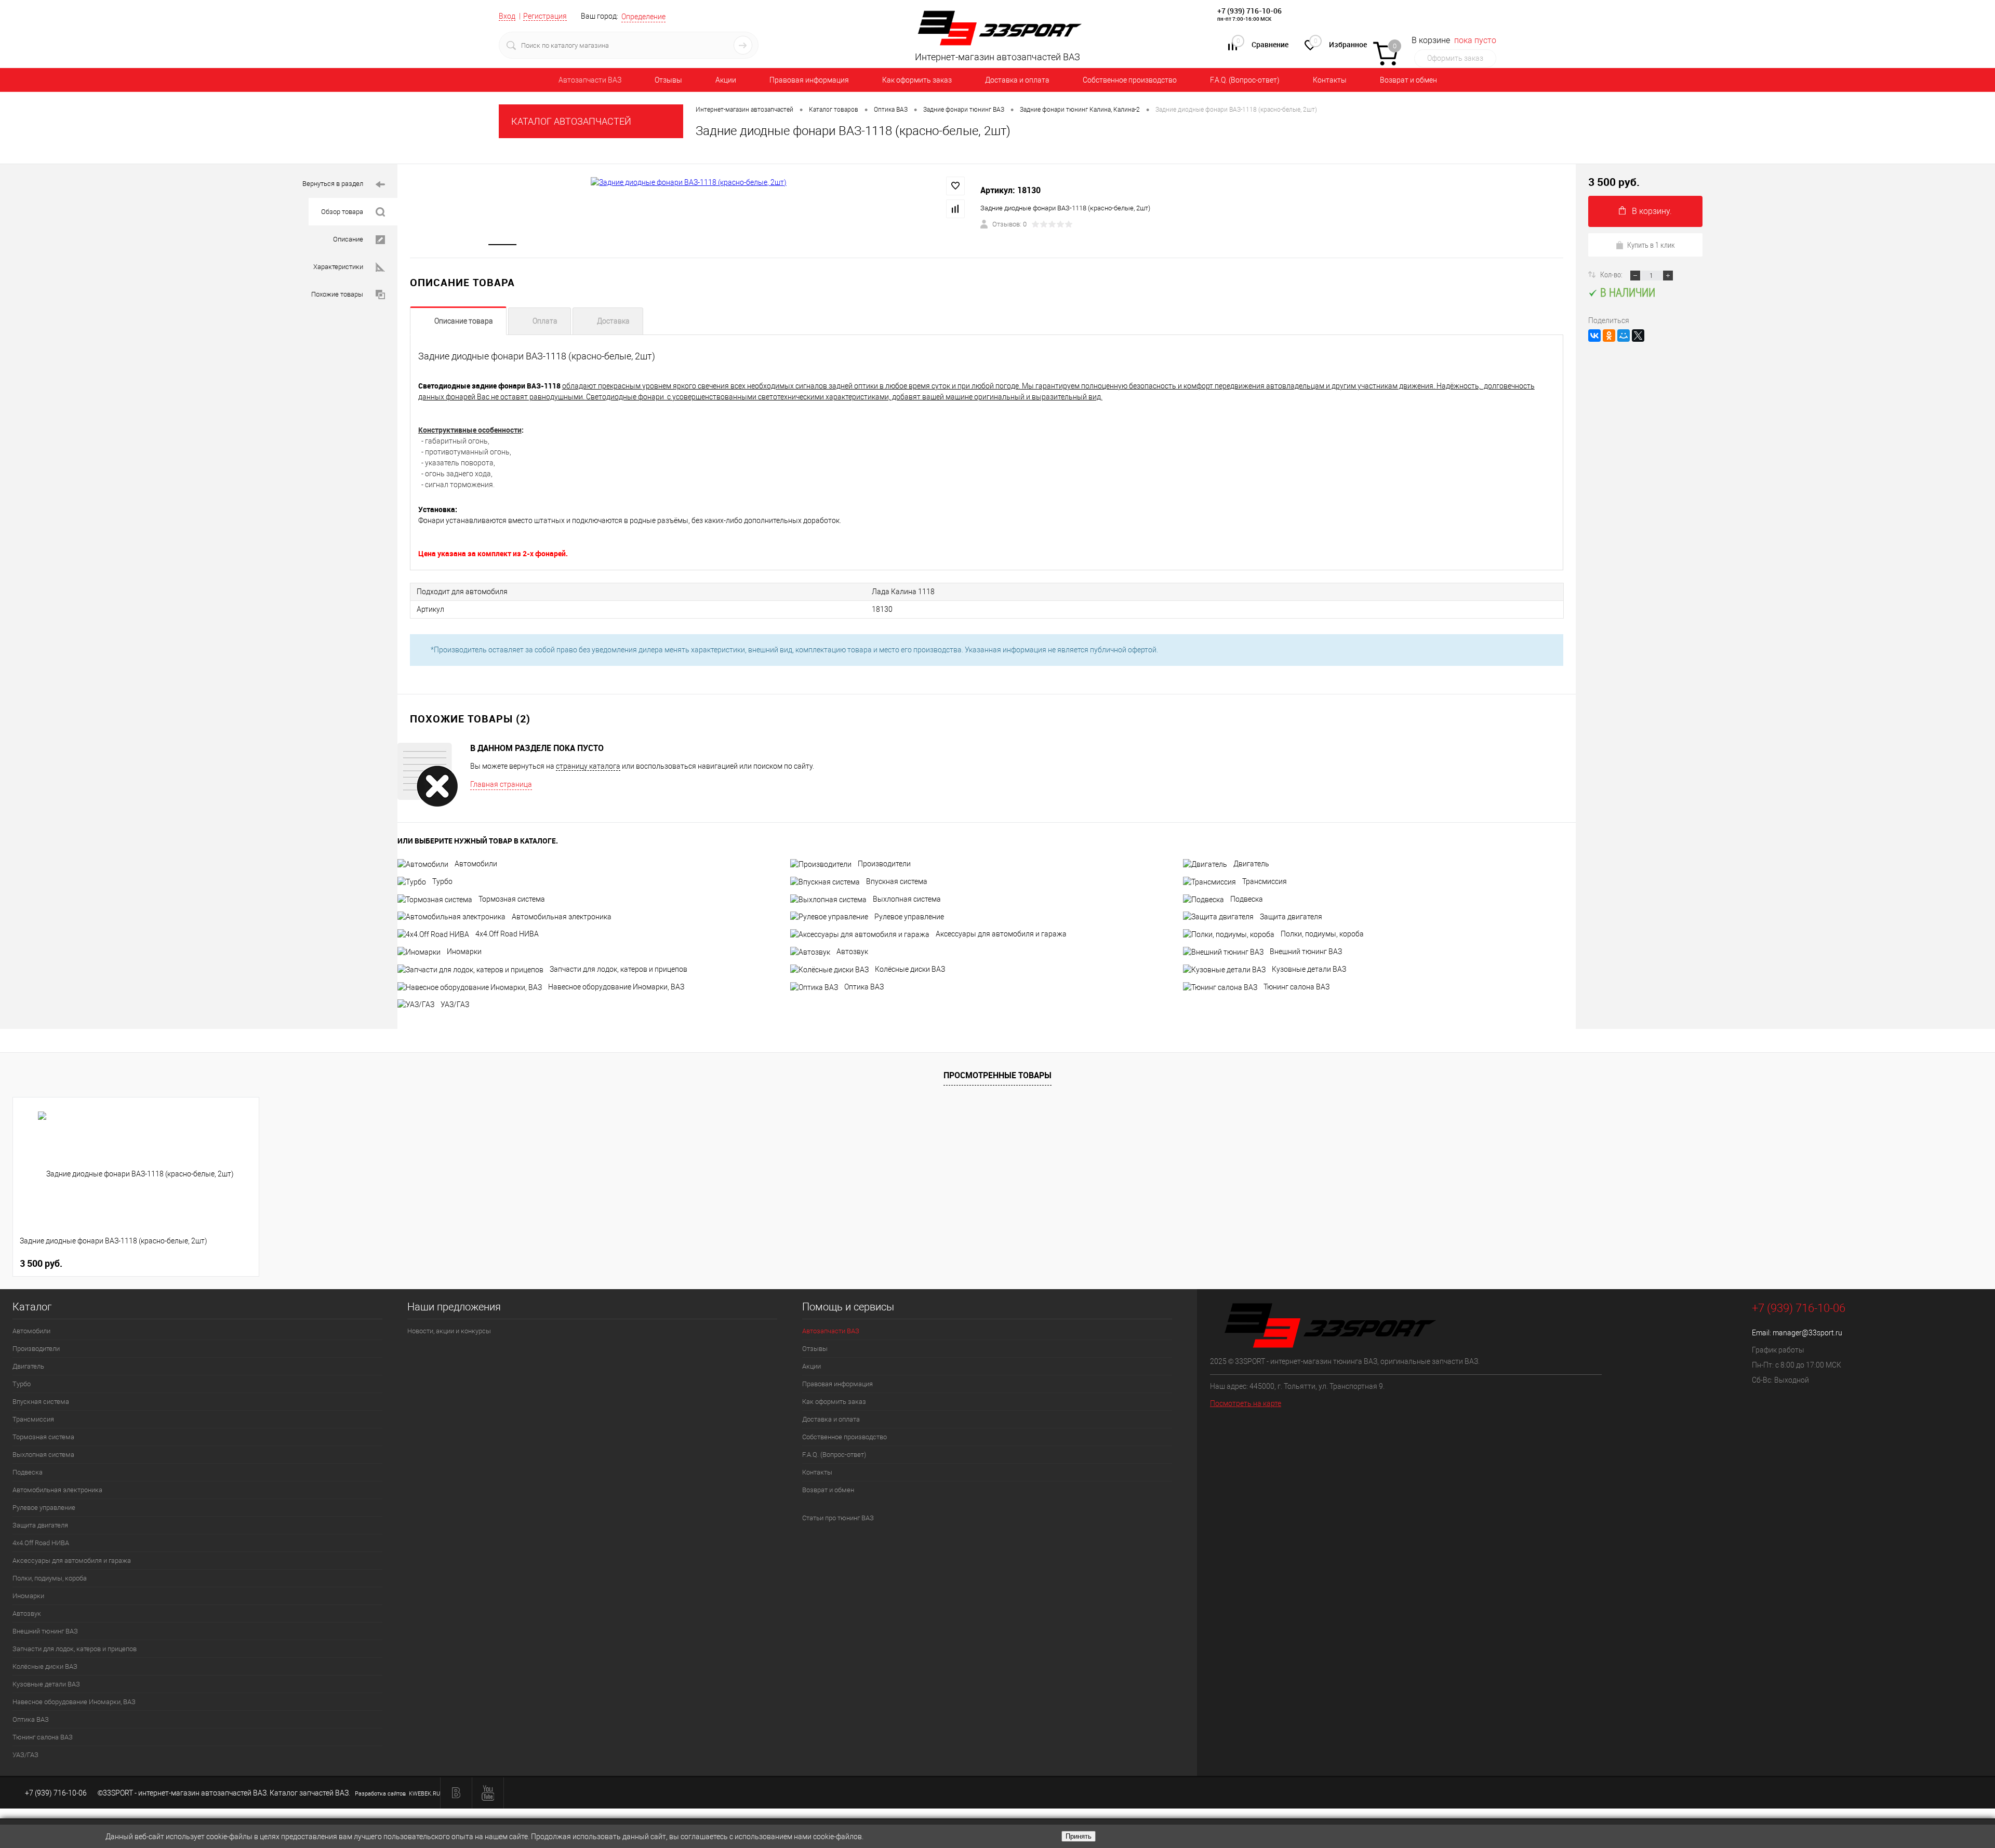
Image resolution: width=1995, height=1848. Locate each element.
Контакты (1330, 80)
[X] (1638, 336)
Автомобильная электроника (562, 917)
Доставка (613, 321)
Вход (507, 16)
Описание (348, 239)
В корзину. (1652, 211)
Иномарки (464, 952)
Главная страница (501, 784)
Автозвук (852, 952)
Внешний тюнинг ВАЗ (1306, 952)
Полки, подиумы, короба (1322, 934)
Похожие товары (337, 294)
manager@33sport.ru (1807, 1333)
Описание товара (464, 321)
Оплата (545, 321)
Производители (884, 864)
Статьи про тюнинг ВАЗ (838, 1518)
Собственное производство (1130, 80)
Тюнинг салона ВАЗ (1296, 987)
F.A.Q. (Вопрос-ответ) (1245, 80)
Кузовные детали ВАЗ (1309, 969)
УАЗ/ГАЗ (455, 1005)
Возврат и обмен (1408, 80)
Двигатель (1251, 864)
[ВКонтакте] (1594, 336)
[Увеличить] (689, 182)
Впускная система (897, 881)
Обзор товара (342, 212)
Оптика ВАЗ (864, 987)
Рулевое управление (909, 917)
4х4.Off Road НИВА (507, 934)
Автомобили (476, 864)
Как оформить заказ (917, 80)
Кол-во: (1612, 274)
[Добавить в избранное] (955, 186)
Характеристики (338, 267)
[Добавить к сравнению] (955, 209)
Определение (643, 17)
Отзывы (668, 80)
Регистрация (545, 16)
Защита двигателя (1291, 917)
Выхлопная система (907, 899)
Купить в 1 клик (1651, 245)
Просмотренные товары (997, 1075)
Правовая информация (809, 80)
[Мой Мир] (1624, 336)
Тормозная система (512, 899)
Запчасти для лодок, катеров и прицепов (619, 969)
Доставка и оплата (1017, 80)
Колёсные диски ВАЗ (910, 969)
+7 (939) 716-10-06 (1249, 11)
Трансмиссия (1265, 881)
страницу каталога (588, 766)
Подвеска (1247, 899)
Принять (1079, 1836)
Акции (726, 80)
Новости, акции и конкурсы (449, 1331)
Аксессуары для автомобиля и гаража (1001, 934)
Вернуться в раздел (333, 184)
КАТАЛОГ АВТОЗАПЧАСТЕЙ (571, 121)
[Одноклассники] (1609, 336)
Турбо (442, 881)
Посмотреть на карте (1246, 1403)
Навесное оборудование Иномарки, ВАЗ (616, 987)
